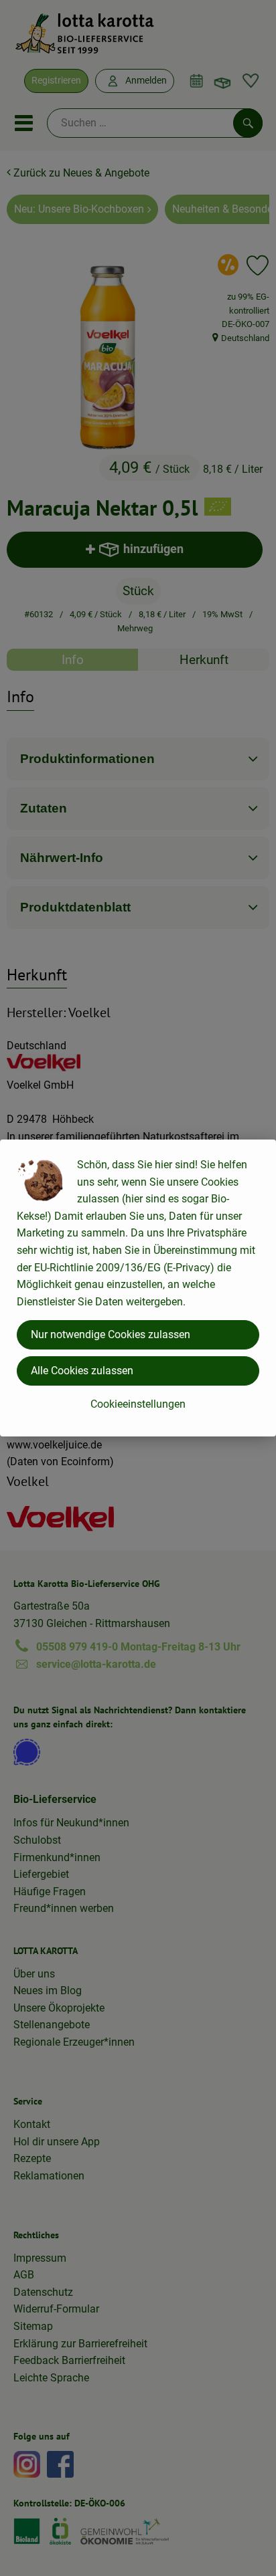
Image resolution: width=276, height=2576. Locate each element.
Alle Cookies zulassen (82, 1371)
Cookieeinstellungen (138, 1404)
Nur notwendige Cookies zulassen (111, 1334)
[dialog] (138, 1288)
